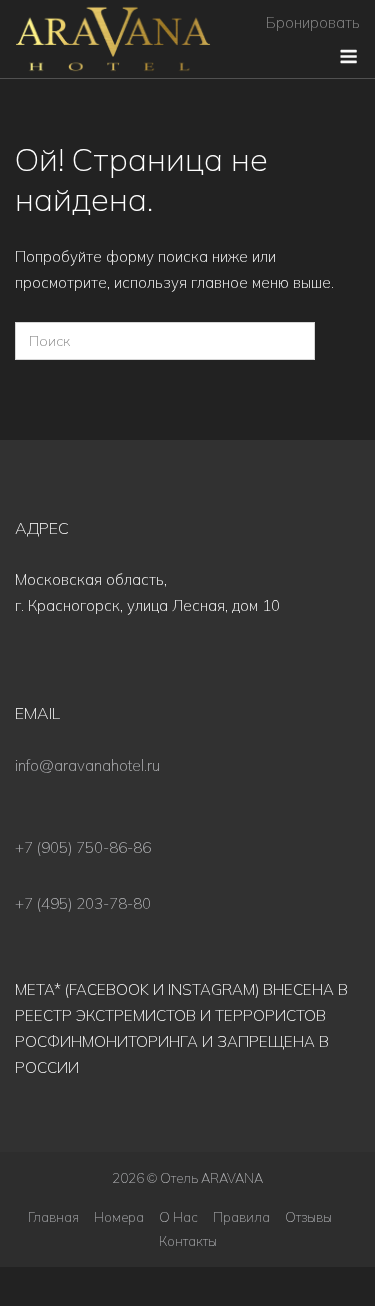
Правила (241, 1217)
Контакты (188, 1241)
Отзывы (308, 1217)
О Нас (178, 1217)
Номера (119, 1217)
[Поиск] (288, 341)
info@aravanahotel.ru (87, 765)
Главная (53, 1217)
